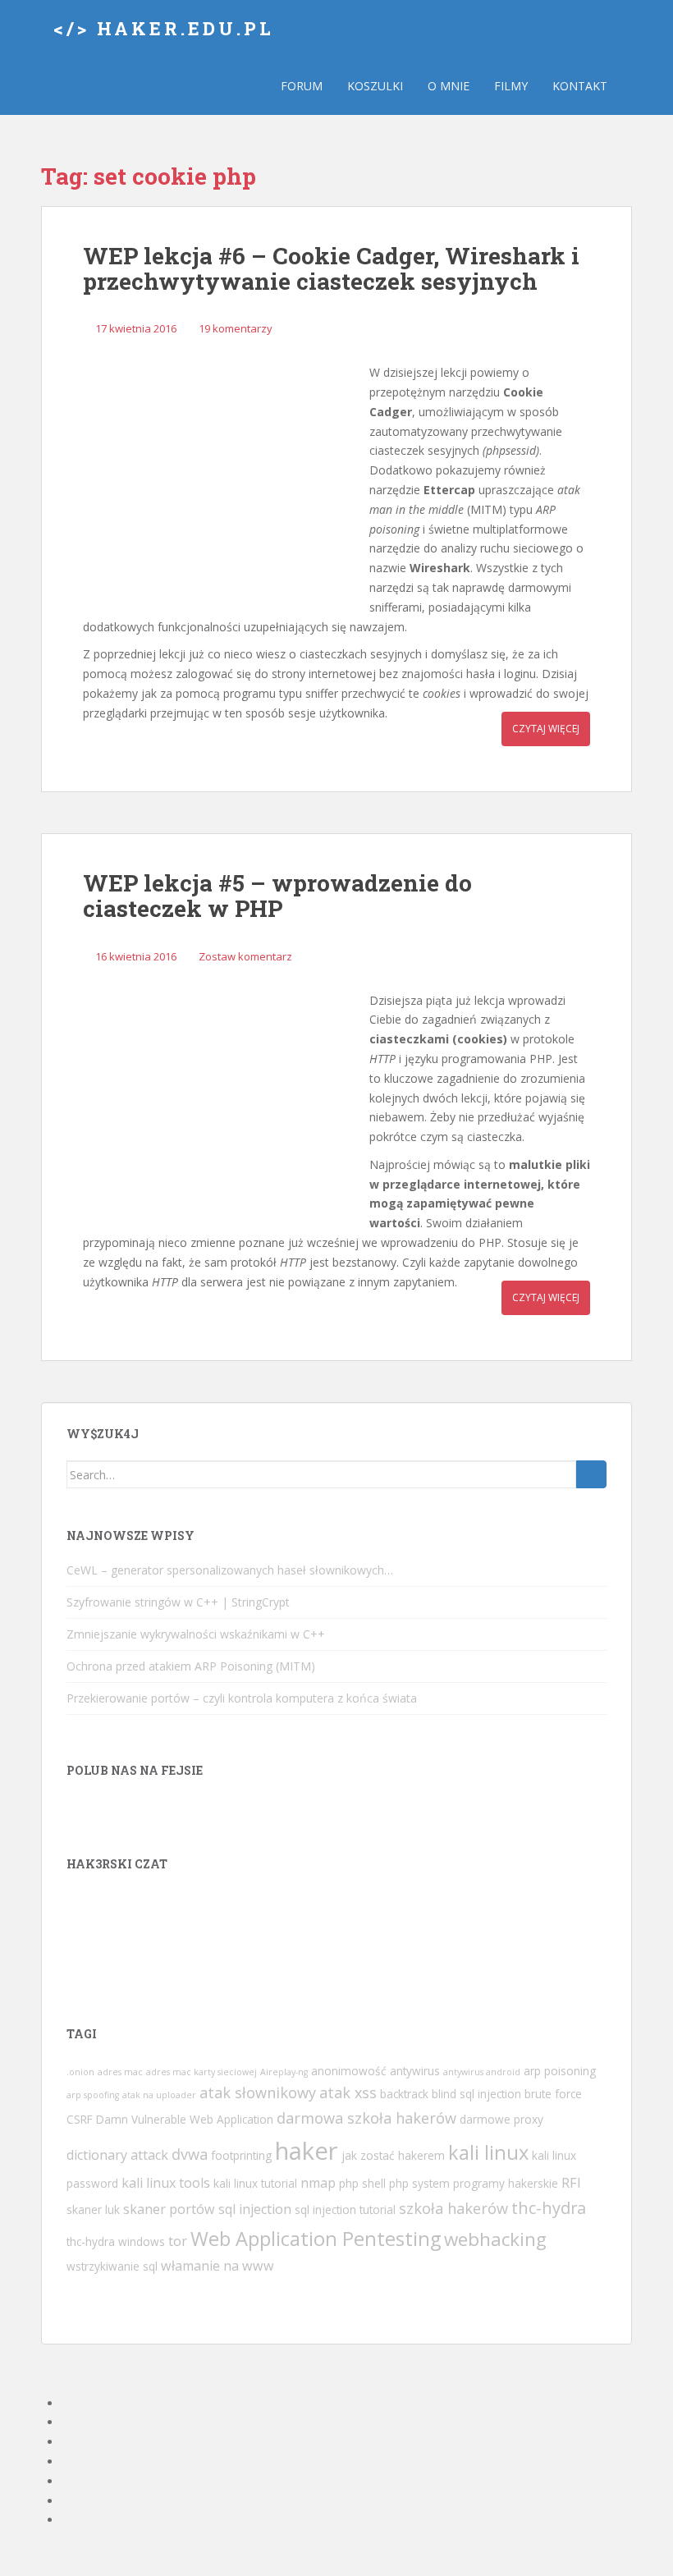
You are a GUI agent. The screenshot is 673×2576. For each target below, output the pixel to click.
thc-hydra (549, 2208)
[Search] (591, 1474)
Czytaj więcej (546, 729)
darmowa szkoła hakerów (366, 2118)
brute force (553, 2094)
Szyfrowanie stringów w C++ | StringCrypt (178, 1602)
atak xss (348, 2092)
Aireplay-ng (284, 2072)
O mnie (449, 86)
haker (307, 2151)
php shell (362, 2183)
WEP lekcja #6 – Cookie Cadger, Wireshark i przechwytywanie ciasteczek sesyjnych (331, 268)
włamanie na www (217, 2266)
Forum (302, 86)
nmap (318, 2183)
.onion (80, 2072)
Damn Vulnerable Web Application (185, 2119)
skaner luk (93, 2209)
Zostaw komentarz (245, 956)
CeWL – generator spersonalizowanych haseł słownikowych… (230, 1570)
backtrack (404, 2094)
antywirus (415, 2071)
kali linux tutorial (255, 2183)
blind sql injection (476, 2094)
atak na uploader (159, 2095)
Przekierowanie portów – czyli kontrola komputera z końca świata (242, 1698)
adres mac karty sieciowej (201, 2072)
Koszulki (375, 86)
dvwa (190, 2154)
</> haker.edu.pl (164, 28)
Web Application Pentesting (316, 2239)
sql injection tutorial (345, 2209)
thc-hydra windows (116, 2241)
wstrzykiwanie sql (112, 2266)
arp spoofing (93, 2095)
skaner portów (169, 2209)
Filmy (511, 86)
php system (419, 2183)
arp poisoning (560, 2071)
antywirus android (482, 2072)
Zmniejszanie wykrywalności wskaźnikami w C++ (196, 1634)
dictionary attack (117, 2155)
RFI (571, 2183)
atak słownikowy (258, 2092)
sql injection (255, 2209)
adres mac (120, 2072)
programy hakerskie (506, 2183)
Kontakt (580, 86)
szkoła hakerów (453, 2208)
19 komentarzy (236, 328)
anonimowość (349, 2071)
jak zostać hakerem (393, 2155)
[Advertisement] (222, 479)
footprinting (241, 2155)
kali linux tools (166, 2183)
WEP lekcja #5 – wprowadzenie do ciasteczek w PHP (277, 896)
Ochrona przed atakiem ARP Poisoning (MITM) (191, 1666)
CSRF (80, 2119)
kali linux (488, 2152)
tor (178, 2241)
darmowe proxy (501, 2119)
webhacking (495, 2239)
